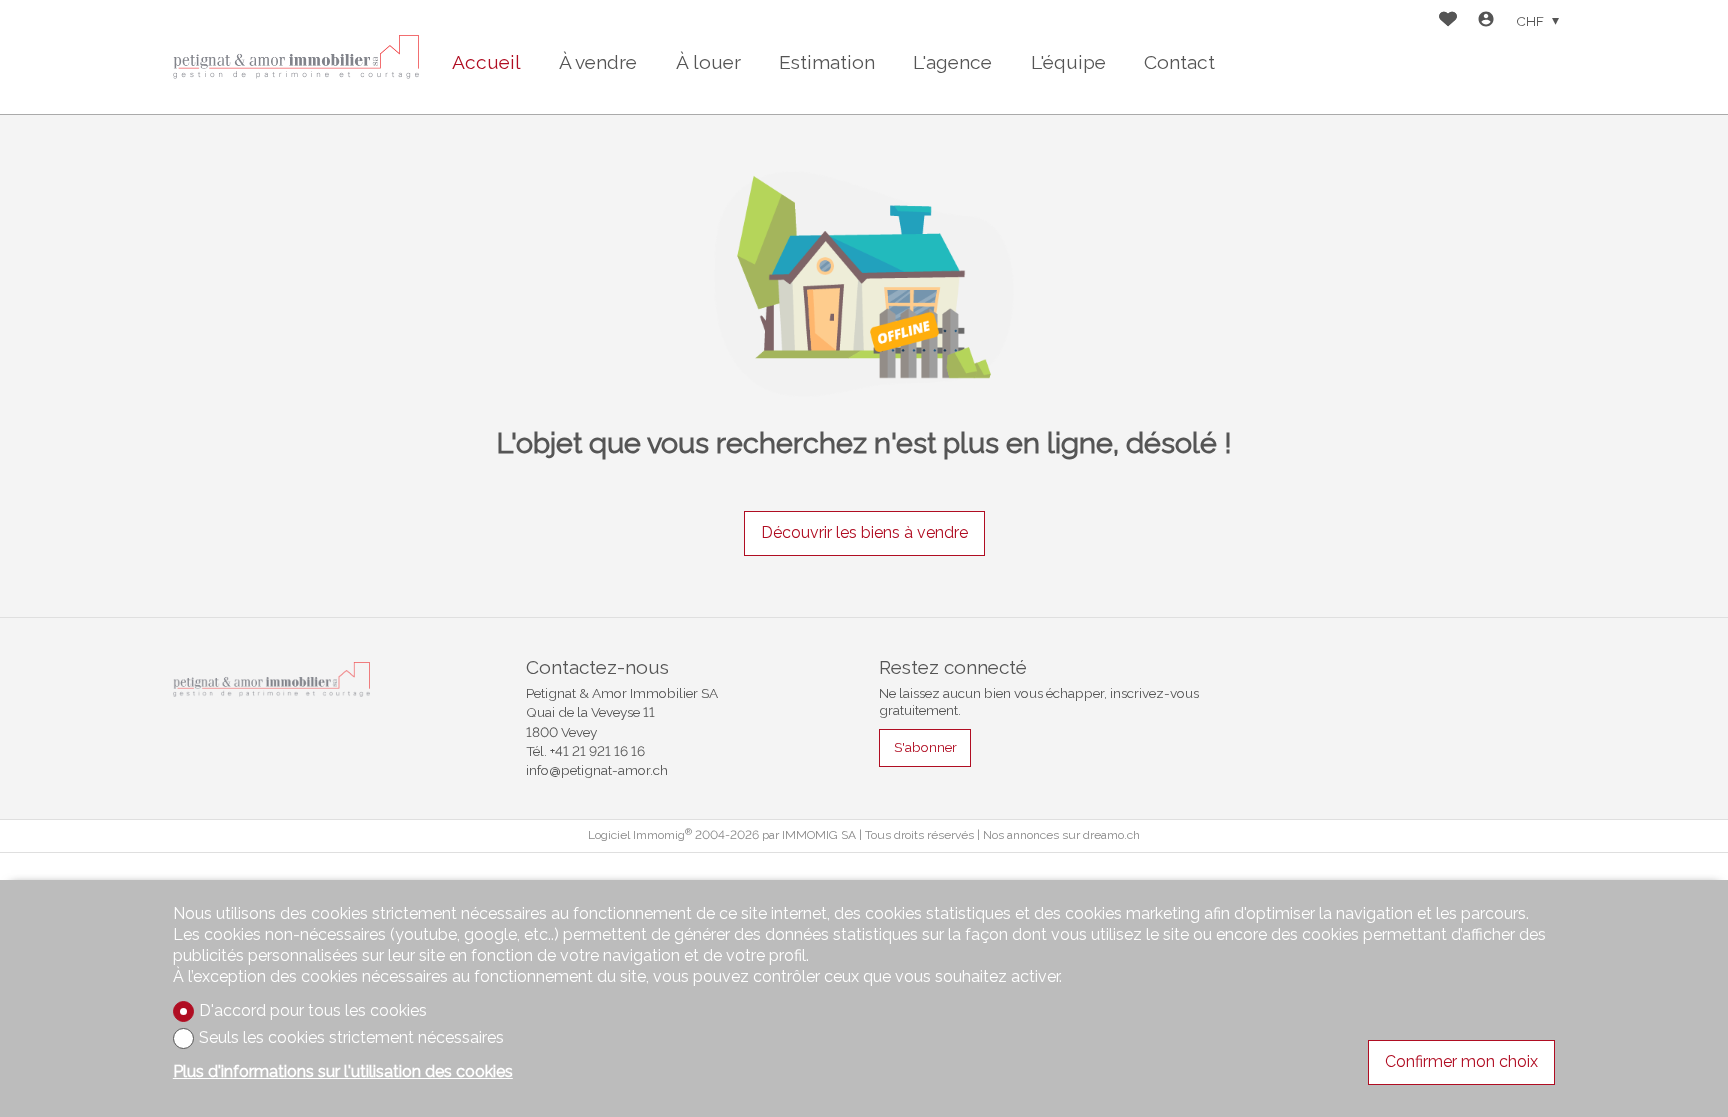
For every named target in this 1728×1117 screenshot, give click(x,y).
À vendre (598, 62)
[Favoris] (1448, 21)
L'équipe (1068, 62)
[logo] (298, 57)
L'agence (952, 62)
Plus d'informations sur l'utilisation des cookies (343, 1071)
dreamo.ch (1111, 835)
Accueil (486, 62)
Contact (1179, 62)
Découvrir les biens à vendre (864, 532)
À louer (708, 62)
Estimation (827, 62)
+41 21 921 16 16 (597, 751)
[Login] (1486, 21)
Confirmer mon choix (1461, 1061)
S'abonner (925, 747)
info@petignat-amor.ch (597, 770)
